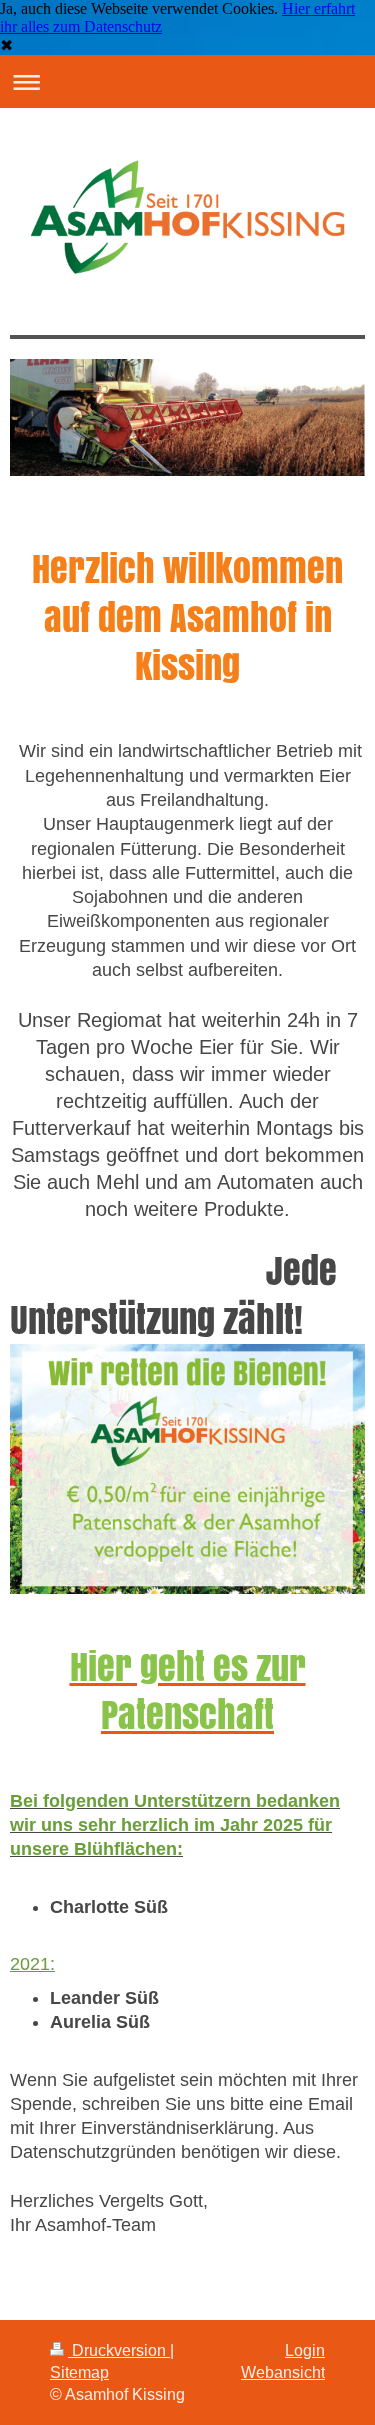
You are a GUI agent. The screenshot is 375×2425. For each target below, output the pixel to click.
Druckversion (119, 2350)
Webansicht (283, 2372)
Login (305, 2350)
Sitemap (79, 2372)
